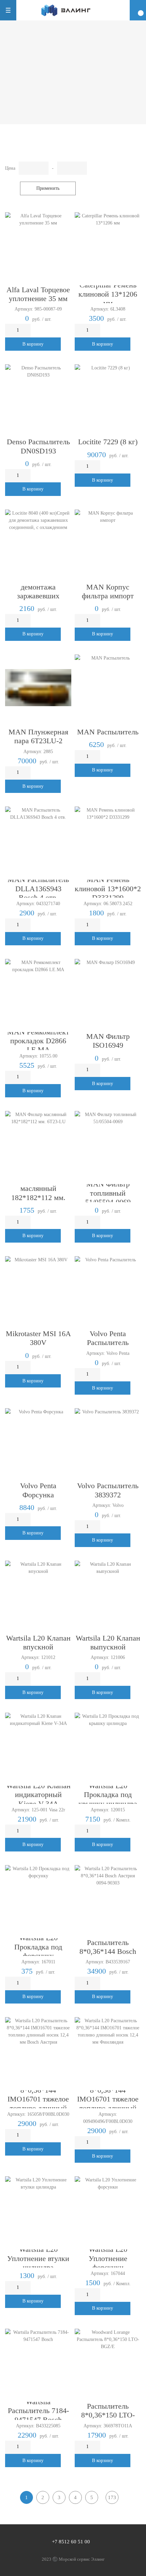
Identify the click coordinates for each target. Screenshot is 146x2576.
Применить (48, 188)
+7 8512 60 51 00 (71, 2542)
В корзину (33, 344)
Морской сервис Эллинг (82, 2559)
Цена (10, 168)
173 (112, 2497)
